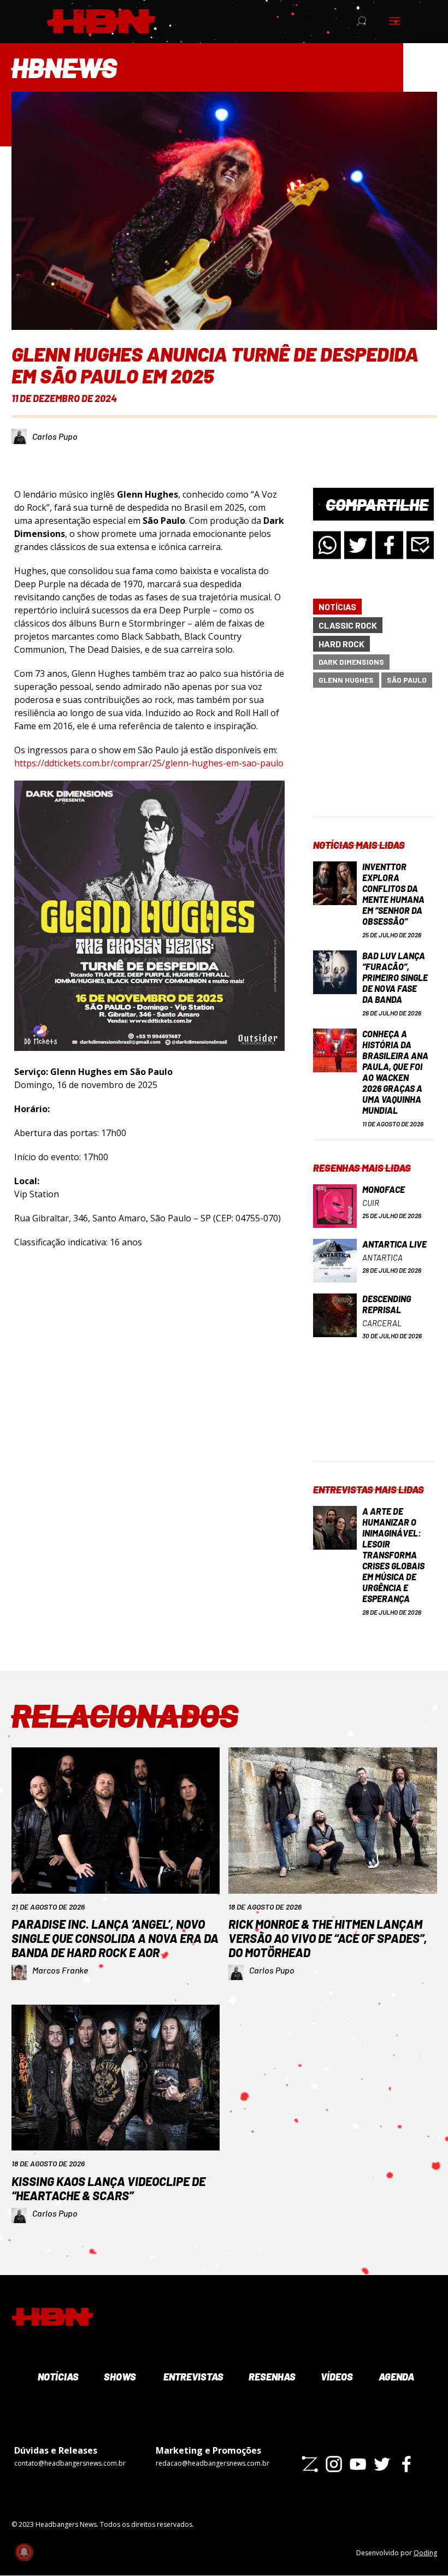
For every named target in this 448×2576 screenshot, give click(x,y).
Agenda (396, 2377)
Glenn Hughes (346, 680)
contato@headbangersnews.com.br (70, 2463)
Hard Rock (341, 644)
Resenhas (271, 2377)
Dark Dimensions (351, 662)
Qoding (425, 2553)
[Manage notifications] (24, 2552)
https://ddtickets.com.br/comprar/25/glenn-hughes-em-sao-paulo (149, 763)
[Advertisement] (373, 761)
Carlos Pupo (55, 436)
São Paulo (407, 680)
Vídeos (336, 2377)
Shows (119, 2377)
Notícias (337, 607)
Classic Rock (348, 625)
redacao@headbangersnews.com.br (213, 2463)
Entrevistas (192, 2377)
